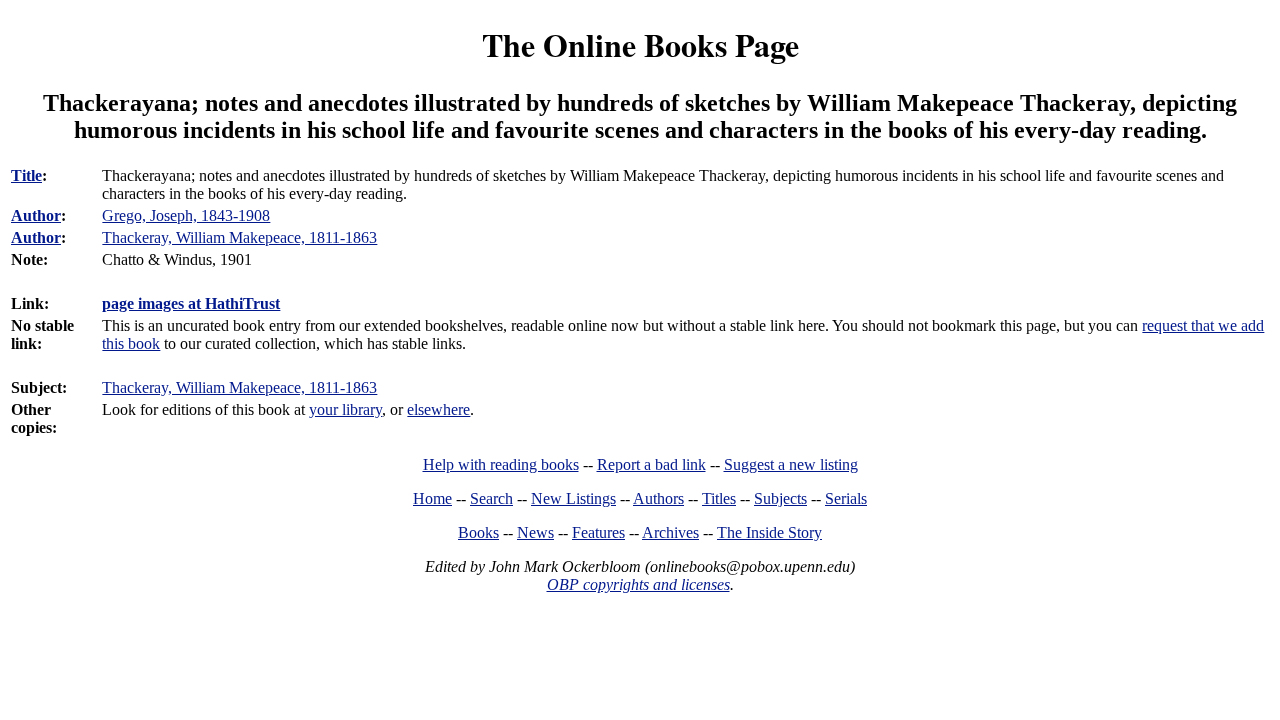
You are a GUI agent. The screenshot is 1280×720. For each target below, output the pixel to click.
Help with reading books (501, 464)
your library (345, 409)
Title (26, 175)
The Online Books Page (640, 44)
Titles (719, 498)
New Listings (573, 498)
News (535, 532)
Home (432, 498)
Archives (670, 532)
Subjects (780, 498)
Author (36, 215)
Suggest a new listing (791, 464)
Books (478, 532)
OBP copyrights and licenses (638, 584)
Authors (658, 498)
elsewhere (438, 409)
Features (598, 532)
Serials (846, 498)
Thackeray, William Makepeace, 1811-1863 (239, 387)
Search (491, 498)
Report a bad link (651, 464)
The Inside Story (769, 532)
